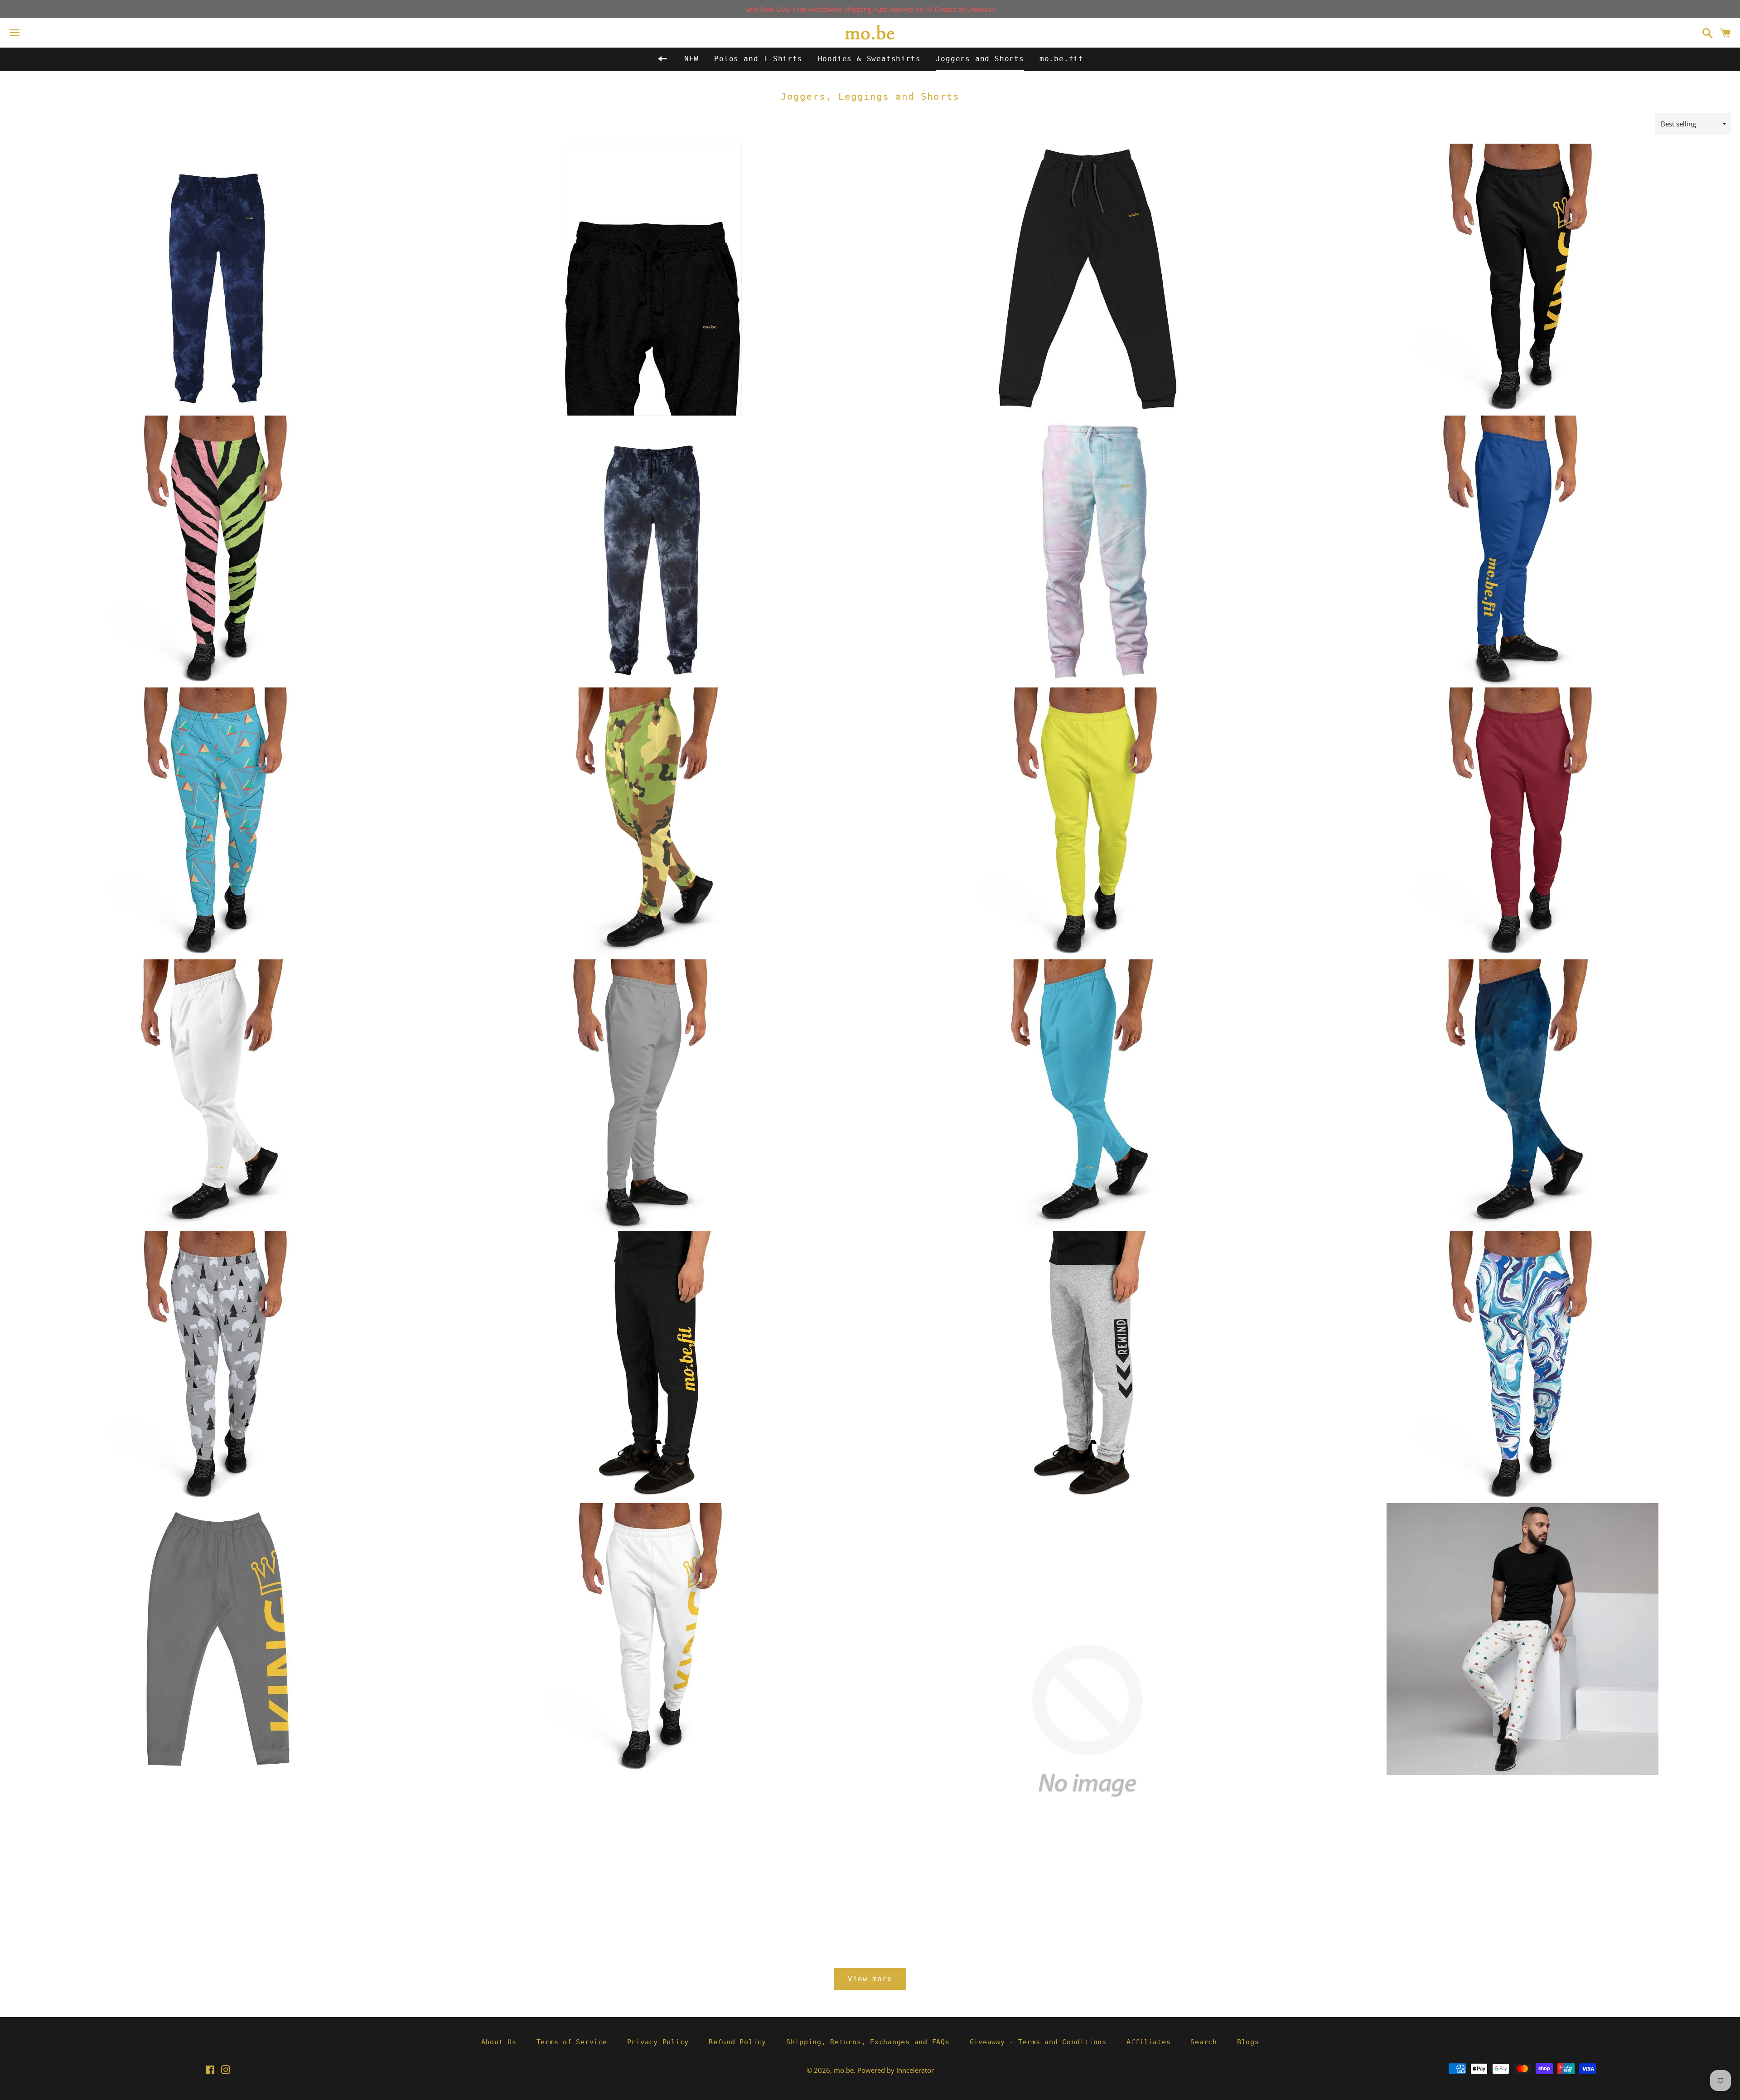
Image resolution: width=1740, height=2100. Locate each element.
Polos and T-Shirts (758, 59)
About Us (499, 2042)
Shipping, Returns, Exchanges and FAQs (868, 2042)
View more (870, 1979)
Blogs (1248, 2042)
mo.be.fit (1061, 59)
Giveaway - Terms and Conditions (1038, 2042)
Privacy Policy (658, 2042)
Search (1204, 2042)
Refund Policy (737, 2042)
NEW (691, 59)
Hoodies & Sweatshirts (869, 59)
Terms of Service (572, 2042)
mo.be (844, 2070)
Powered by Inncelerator (896, 2070)
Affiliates (1149, 2042)
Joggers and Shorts (980, 59)
